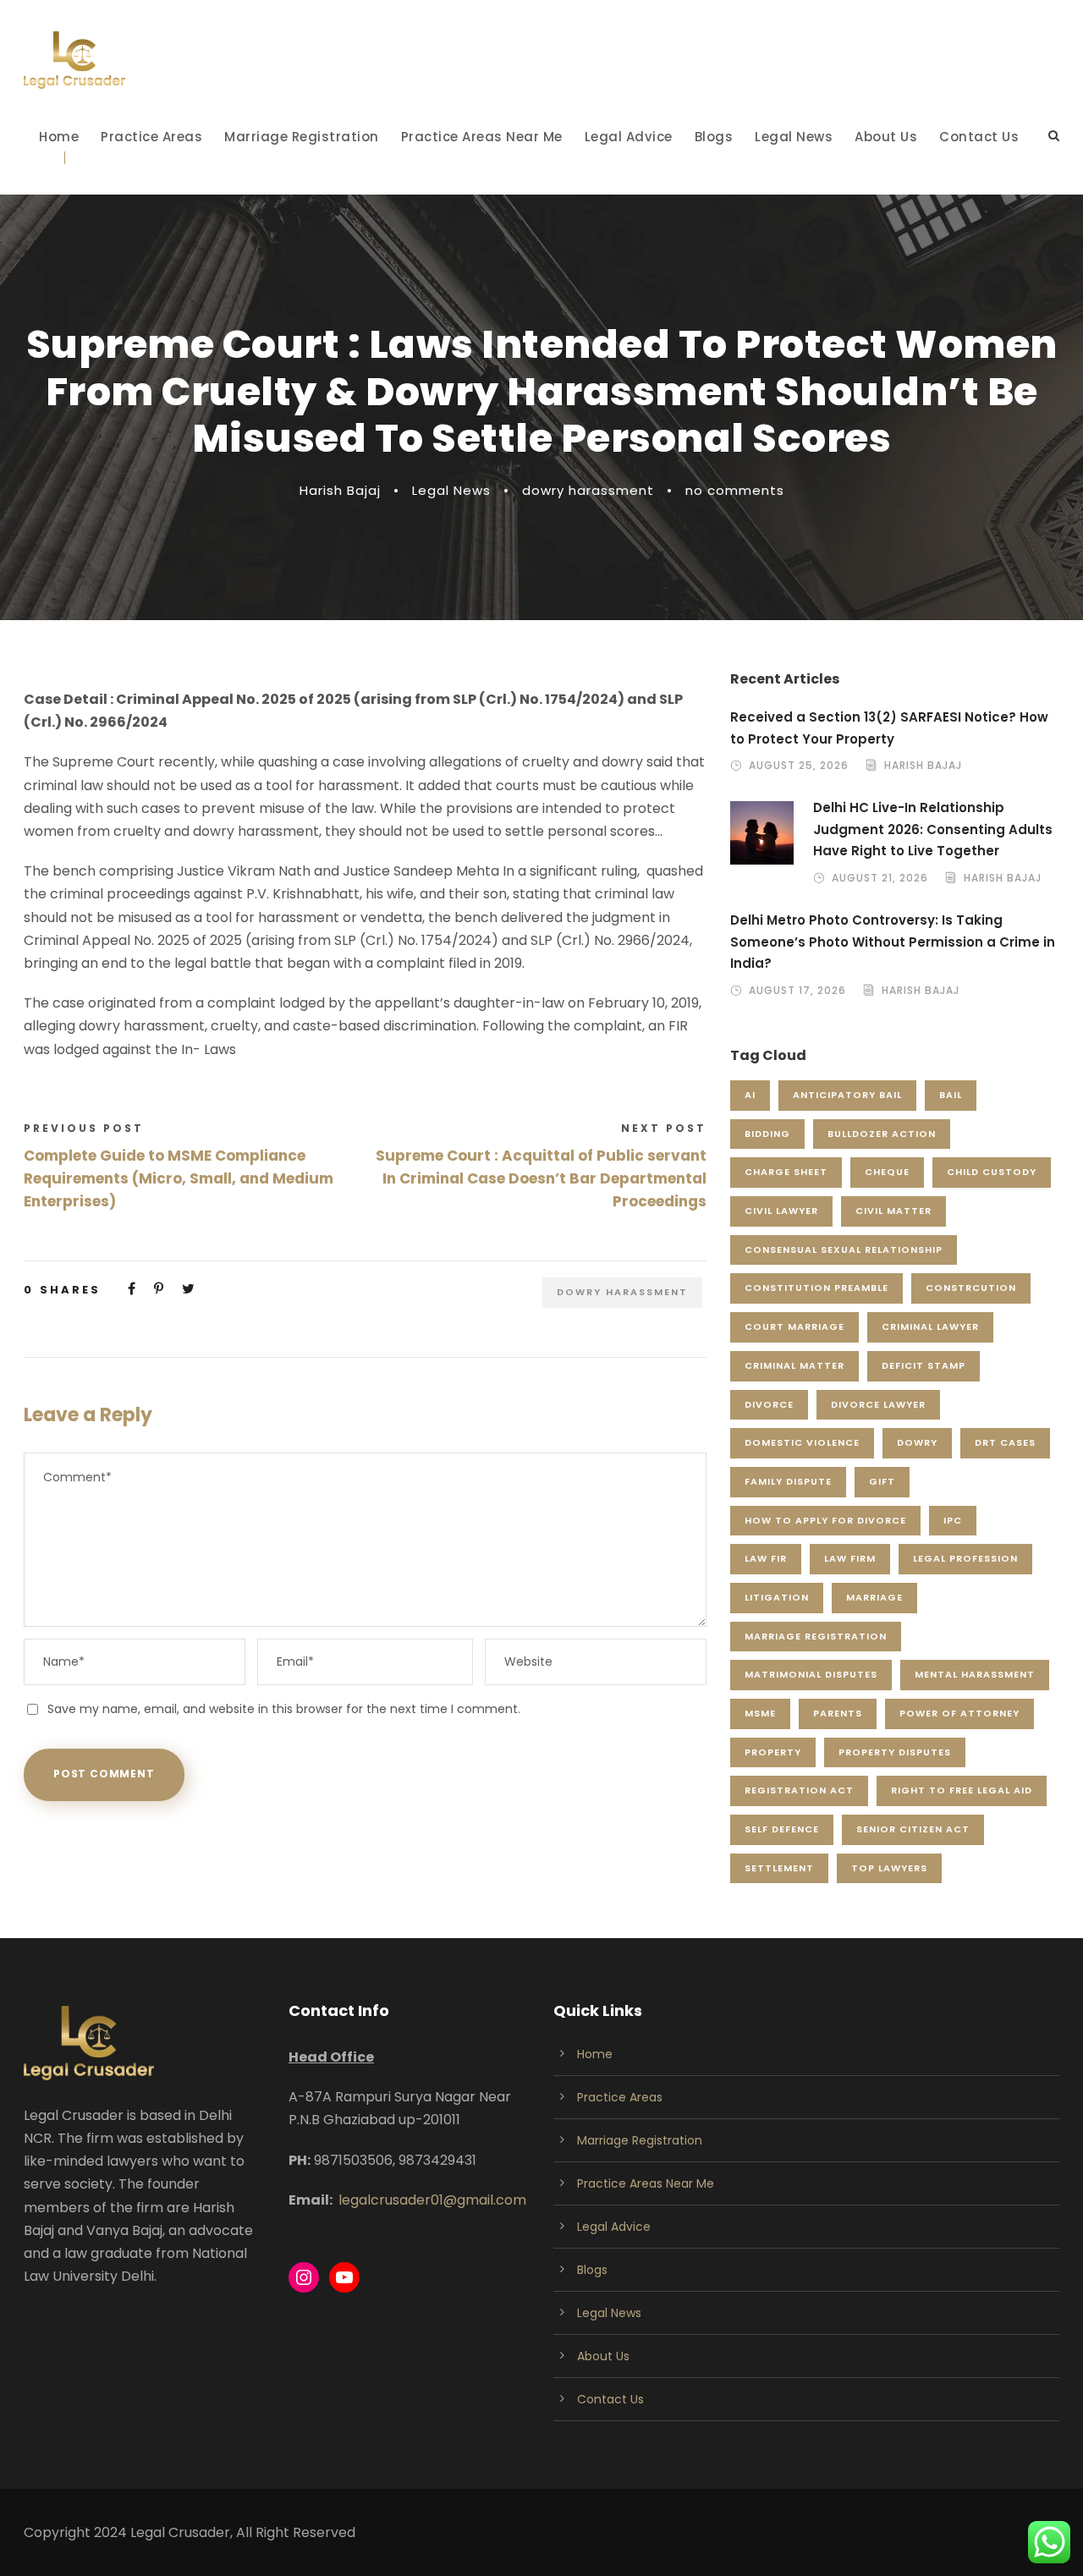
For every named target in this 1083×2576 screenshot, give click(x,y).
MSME (760, 1713)
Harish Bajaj (340, 490)
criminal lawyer (930, 1326)
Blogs (714, 137)
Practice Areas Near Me (482, 137)
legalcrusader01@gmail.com (432, 2200)
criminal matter (794, 1365)
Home (59, 137)
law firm (850, 1558)
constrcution (971, 1288)
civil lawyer (781, 1211)
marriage (874, 1597)
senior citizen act (913, 1829)
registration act (799, 1790)
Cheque (887, 1172)
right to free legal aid (962, 1790)
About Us (886, 137)
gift (882, 1481)
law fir (766, 1558)
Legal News (794, 137)
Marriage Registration (302, 137)
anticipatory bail (847, 1095)
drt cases (1005, 1442)
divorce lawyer (878, 1404)
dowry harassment (588, 490)
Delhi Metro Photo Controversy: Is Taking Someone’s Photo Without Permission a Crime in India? (893, 942)
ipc (953, 1520)
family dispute (788, 1481)
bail (951, 1095)
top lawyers (889, 1868)
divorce (769, 1404)
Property (773, 1752)
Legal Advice (629, 137)
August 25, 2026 (799, 765)
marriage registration (816, 1636)
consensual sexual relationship (844, 1250)
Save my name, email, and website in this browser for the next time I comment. (284, 1709)
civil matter (893, 1211)
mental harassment (975, 1674)
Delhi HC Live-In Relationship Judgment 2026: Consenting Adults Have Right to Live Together (933, 829)
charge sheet (786, 1172)
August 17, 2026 (797, 990)
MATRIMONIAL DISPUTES (811, 1674)
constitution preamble (816, 1288)
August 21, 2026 (880, 878)
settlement (779, 1868)
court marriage (794, 1326)
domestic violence (802, 1442)
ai (750, 1095)
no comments (735, 490)
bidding (767, 1134)
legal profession (965, 1558)
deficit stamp (924, 1365)
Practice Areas (151, 137)
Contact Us (979, 137)
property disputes (895, 1752)
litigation (777, 1597)
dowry (917, 1442)
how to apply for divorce (825, 1520)
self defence (782, 1829)
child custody (992, 1172)
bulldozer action (882, 1134)
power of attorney (959, 1713)
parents (838, 1713)
